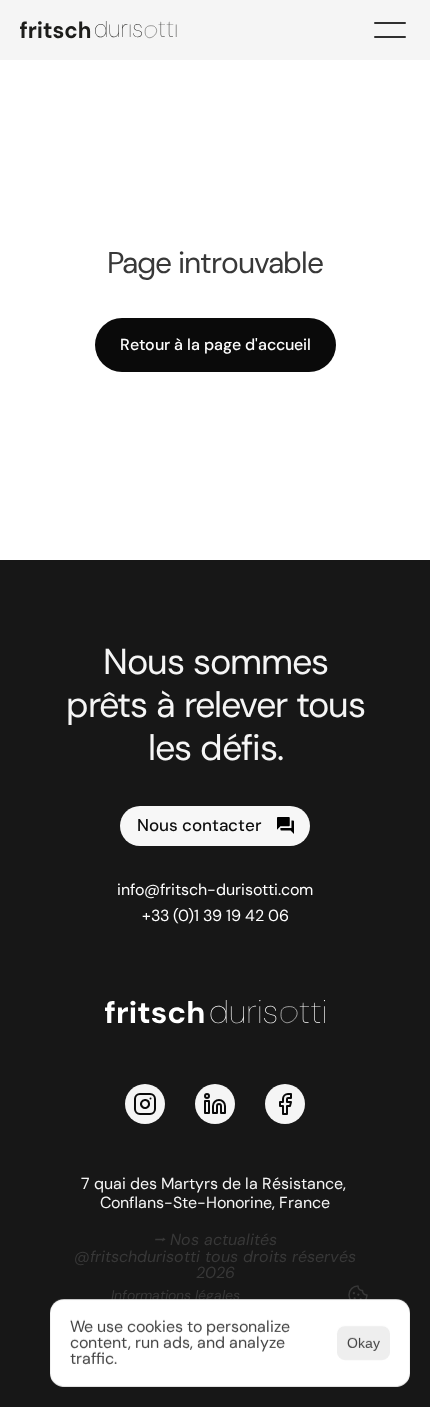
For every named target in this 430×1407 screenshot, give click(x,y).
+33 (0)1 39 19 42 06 (215, 915)
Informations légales (175, 1295)
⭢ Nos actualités (215, 1239)
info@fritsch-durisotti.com (215, 889)
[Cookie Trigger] (358, 1295)
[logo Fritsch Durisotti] (110, 30)
